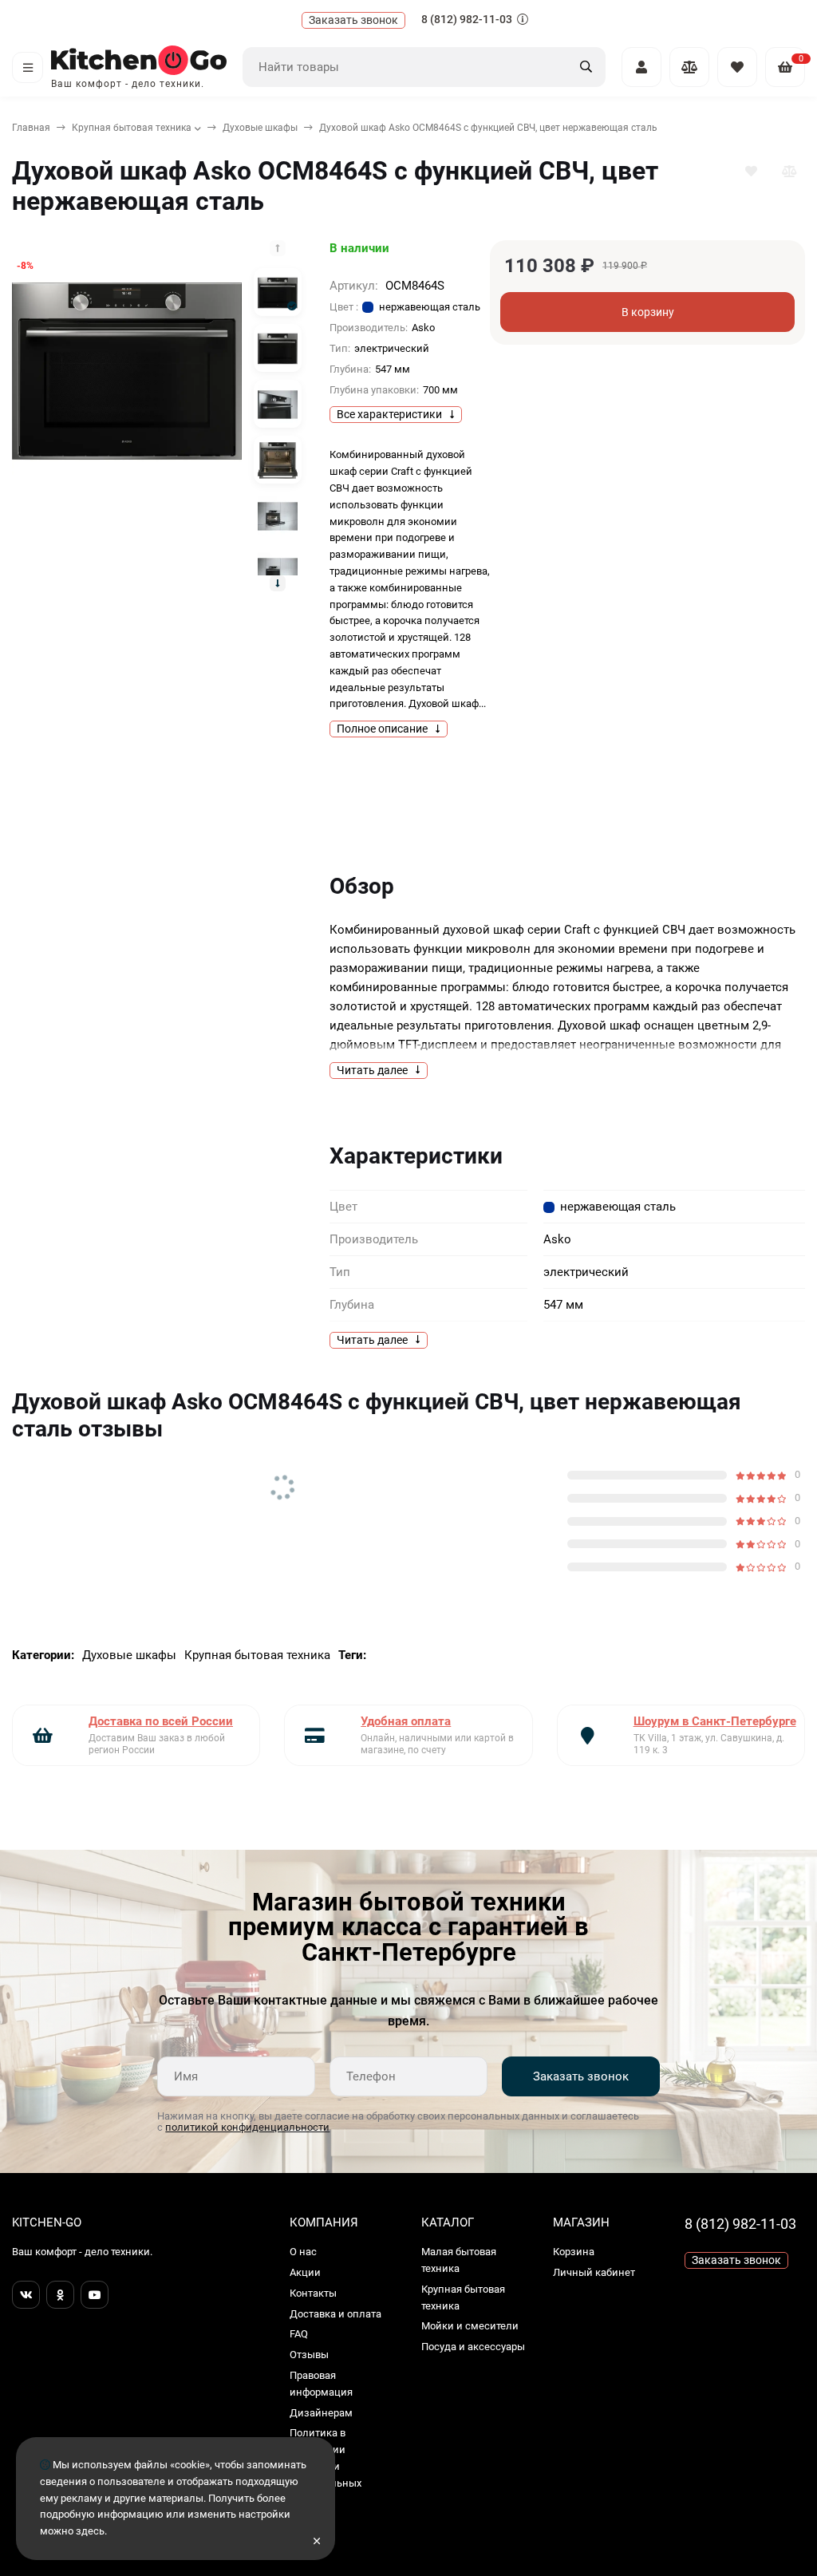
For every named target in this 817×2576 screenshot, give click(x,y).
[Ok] (60, 2295)
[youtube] (95, 2295)
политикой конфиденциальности (247, 2127)
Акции (305, 2272)
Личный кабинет (594, 2272)
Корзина (574, 2252)
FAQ (299, 2334)
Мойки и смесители (470, 2326)
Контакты (313, 2293)
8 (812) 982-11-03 (468, 19)
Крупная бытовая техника (132, 128)
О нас (303, 2252)
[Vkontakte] (26, 2295)
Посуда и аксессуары (473, 2347)
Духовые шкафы (260, 128)
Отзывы (309, 2355)
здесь (90, 2531)
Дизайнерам (321, 2413)
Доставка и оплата (335, 2314)
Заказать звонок (581, 2076)
